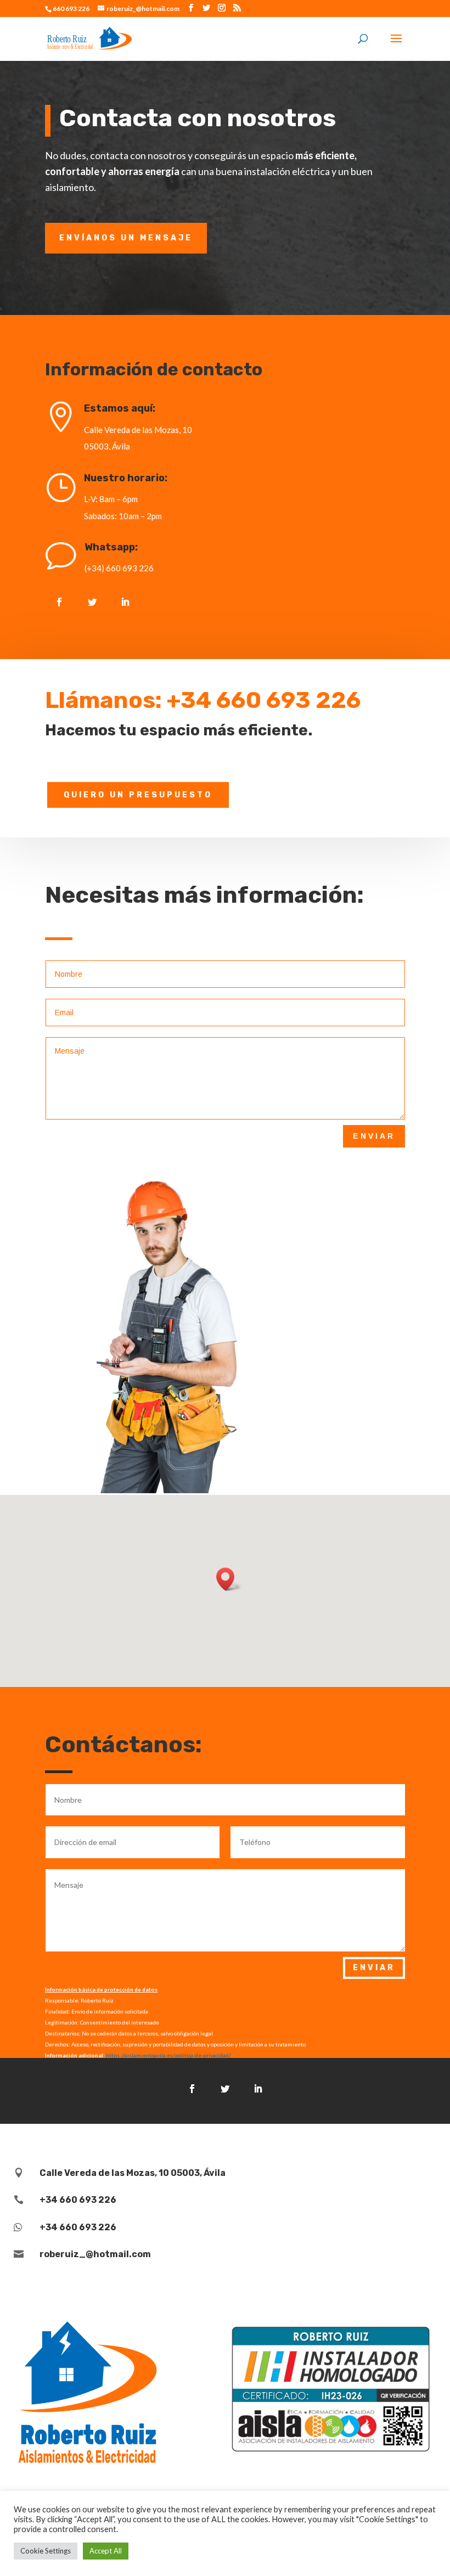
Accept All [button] (106, 2551)
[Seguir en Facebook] (59, 602)
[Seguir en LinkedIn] (125, 602)
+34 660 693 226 (264, 700)
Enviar (374, 1136)
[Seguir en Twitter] (92, 602)
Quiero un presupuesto (138, 795)
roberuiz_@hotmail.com (95, 2254)
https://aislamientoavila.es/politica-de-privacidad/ (168, 2055)
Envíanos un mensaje (126, 238)
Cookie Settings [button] (46, 2551)
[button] (229, 1579)
